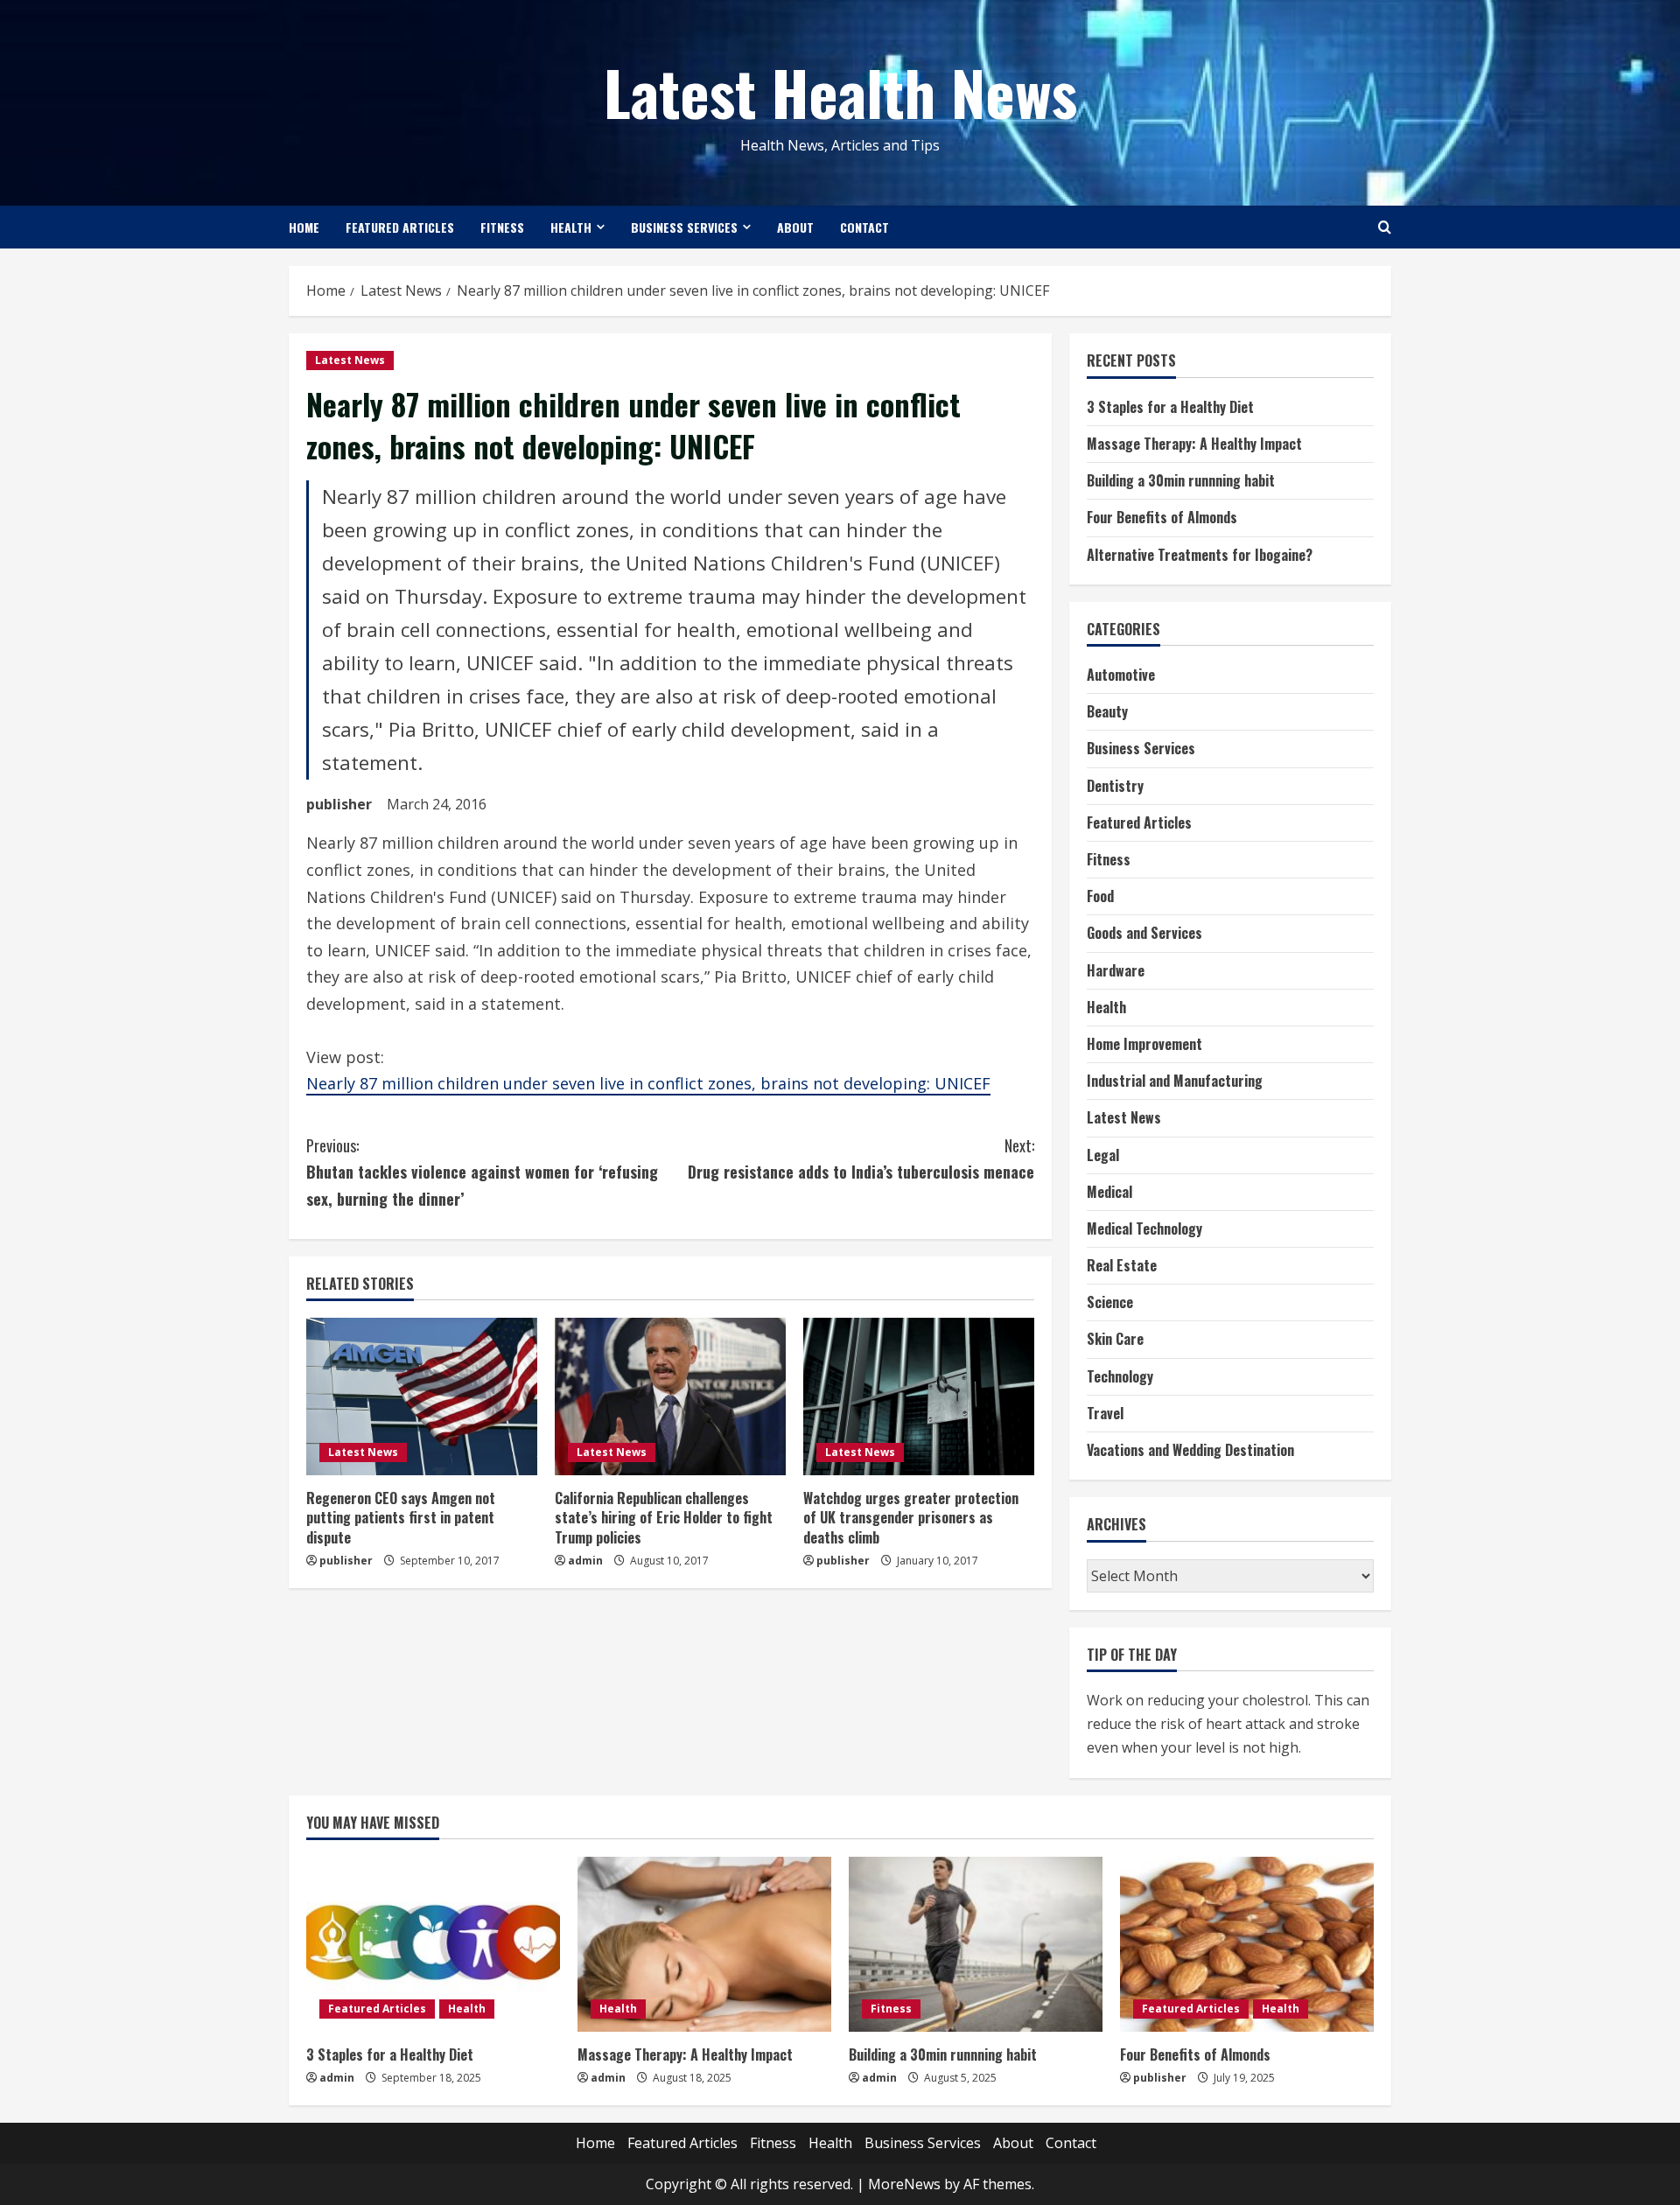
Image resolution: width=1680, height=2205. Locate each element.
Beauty (1107, 711)
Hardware (1116, 970)
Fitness (502, 227)
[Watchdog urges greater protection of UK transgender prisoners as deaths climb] (919, 1396)
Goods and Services (1144, 933)
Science (1110, 1302)
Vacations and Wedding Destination (1190, 1450)
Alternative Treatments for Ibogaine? (1200, 555)
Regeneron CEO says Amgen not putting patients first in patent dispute (401, 1518)
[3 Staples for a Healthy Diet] (433, 1944)
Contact (864, 227)
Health (571, 227)
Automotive (1121, 675)
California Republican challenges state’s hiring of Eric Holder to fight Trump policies (664, 1518)
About (795, 227)
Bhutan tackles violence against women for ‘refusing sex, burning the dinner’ (482, 1172)
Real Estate (1122, 1265)
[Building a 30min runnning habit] (976, 1944)
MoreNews (904, 2184)
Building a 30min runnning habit (1181, 480)
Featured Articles (400, 227)
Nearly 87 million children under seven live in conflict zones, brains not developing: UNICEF (648, 1083)
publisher (339, 804)
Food (1100, 896)
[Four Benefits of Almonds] (1247, 1944)
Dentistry (1115, 786)
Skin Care (1115, 1339)
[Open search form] (1385, 227)
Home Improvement (1144, 1044)
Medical (1109, 1192)
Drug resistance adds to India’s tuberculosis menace (861, 1159)
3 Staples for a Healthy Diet (1170, 407)
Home (304, 227)
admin (585, 1561)
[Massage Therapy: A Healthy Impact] (704, 1944)
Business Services (684, 227)
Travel (1105, 1413)
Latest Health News (840, 91)
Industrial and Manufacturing (1175, 1081)
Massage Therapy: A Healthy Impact (1194, 444)
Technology (1120, 1376)
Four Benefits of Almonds (1162, 517)
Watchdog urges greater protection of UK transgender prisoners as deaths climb (911, 1518)
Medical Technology (1144, 1228)
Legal (1103, 1155)
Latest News (350, 360)
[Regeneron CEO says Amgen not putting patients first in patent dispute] (422, 1396)
